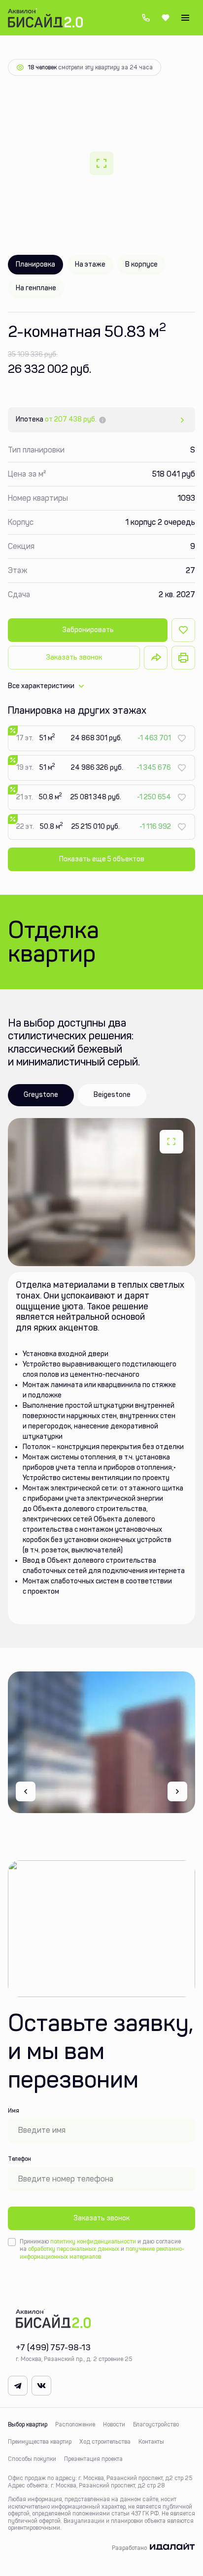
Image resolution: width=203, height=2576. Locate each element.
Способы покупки (32, 2459)
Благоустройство (156, 2424)
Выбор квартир (28, 2424)
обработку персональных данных (74, 2249)
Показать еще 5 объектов (102, 859)
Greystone (41, 1095)
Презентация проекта (93, 2459)
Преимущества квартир (40, 2442)
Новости (114, 2424)
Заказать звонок (74, 657)
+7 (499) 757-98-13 (146, 18)
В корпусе (141, 264)
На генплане (36, 288)
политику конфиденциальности (93, 2242)
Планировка (35, 264)
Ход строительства (105, 2442)
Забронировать (88, 630)
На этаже (90, 264)
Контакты (151, 2442)
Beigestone (112, 1095)
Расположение (75, 2424)
